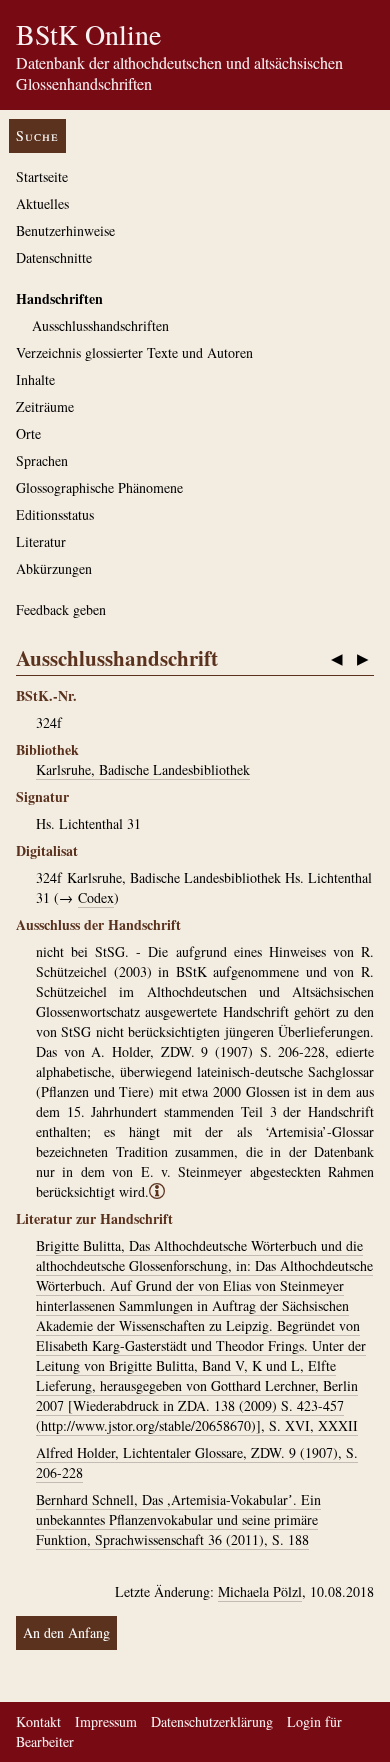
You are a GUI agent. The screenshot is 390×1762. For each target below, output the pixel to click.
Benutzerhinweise (65, 230)
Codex (96, 897)
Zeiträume (45, 406)
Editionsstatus (55, 514)
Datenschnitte (54, 257)
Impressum (106, 1721)
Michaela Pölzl (260, 1591)
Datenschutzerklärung (212, 1721)
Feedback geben (61, 609)
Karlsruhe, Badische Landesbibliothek (143, 769)
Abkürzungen (54, 568)
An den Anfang (66, 1632)
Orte (28, 433)
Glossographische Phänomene (99, 487)
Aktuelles (42, 203)
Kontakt (38, 1721)
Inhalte (35, 379)
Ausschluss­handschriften (100, 325)
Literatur (41, 541)
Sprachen (42, 460)
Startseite (42, 176)
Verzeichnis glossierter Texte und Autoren (134, 352)
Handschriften (59, 298)
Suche (37, 135)
